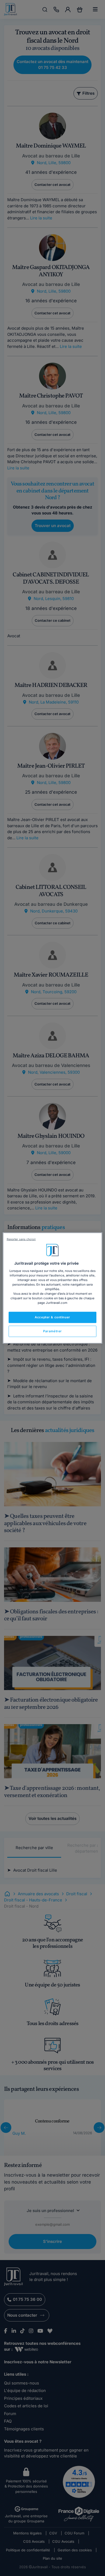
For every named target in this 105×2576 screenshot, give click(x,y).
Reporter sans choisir (21, 1239)
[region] (53, 1288)
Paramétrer (52, 1331)
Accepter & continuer (52, 1317)
